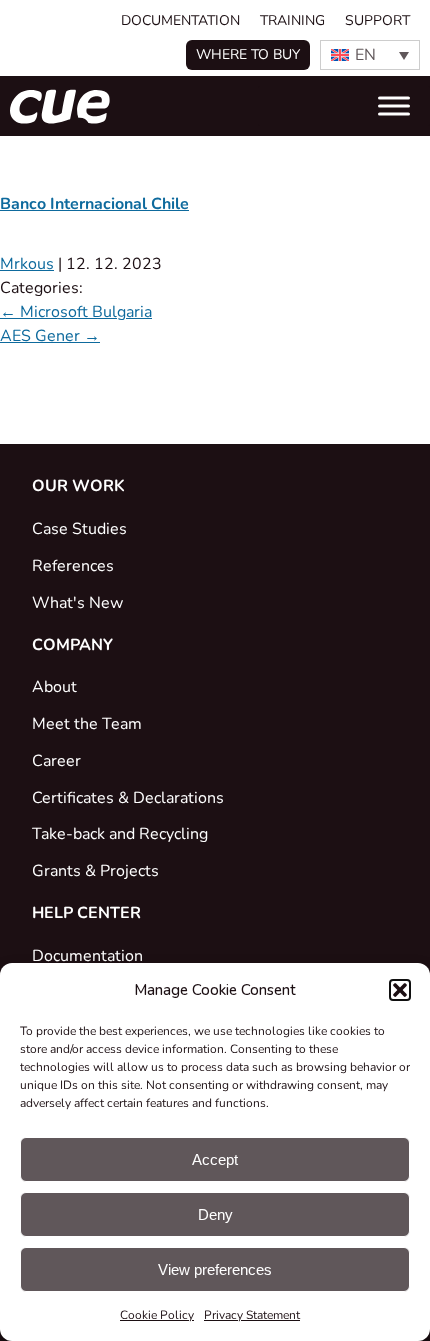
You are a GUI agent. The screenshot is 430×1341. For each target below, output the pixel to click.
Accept (215, 1159)
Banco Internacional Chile (94, 204)
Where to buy (248, 54)
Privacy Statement (252, 1315)
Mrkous (27, 264)
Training (292, 20)
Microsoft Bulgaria (76, 312)
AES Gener (50, 336)
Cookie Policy (157, 1315)
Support (377, 20)
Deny (215, 1214)
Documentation (180, 20)
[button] (400, 990)
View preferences (215, 1269)
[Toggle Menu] (394, 106)
